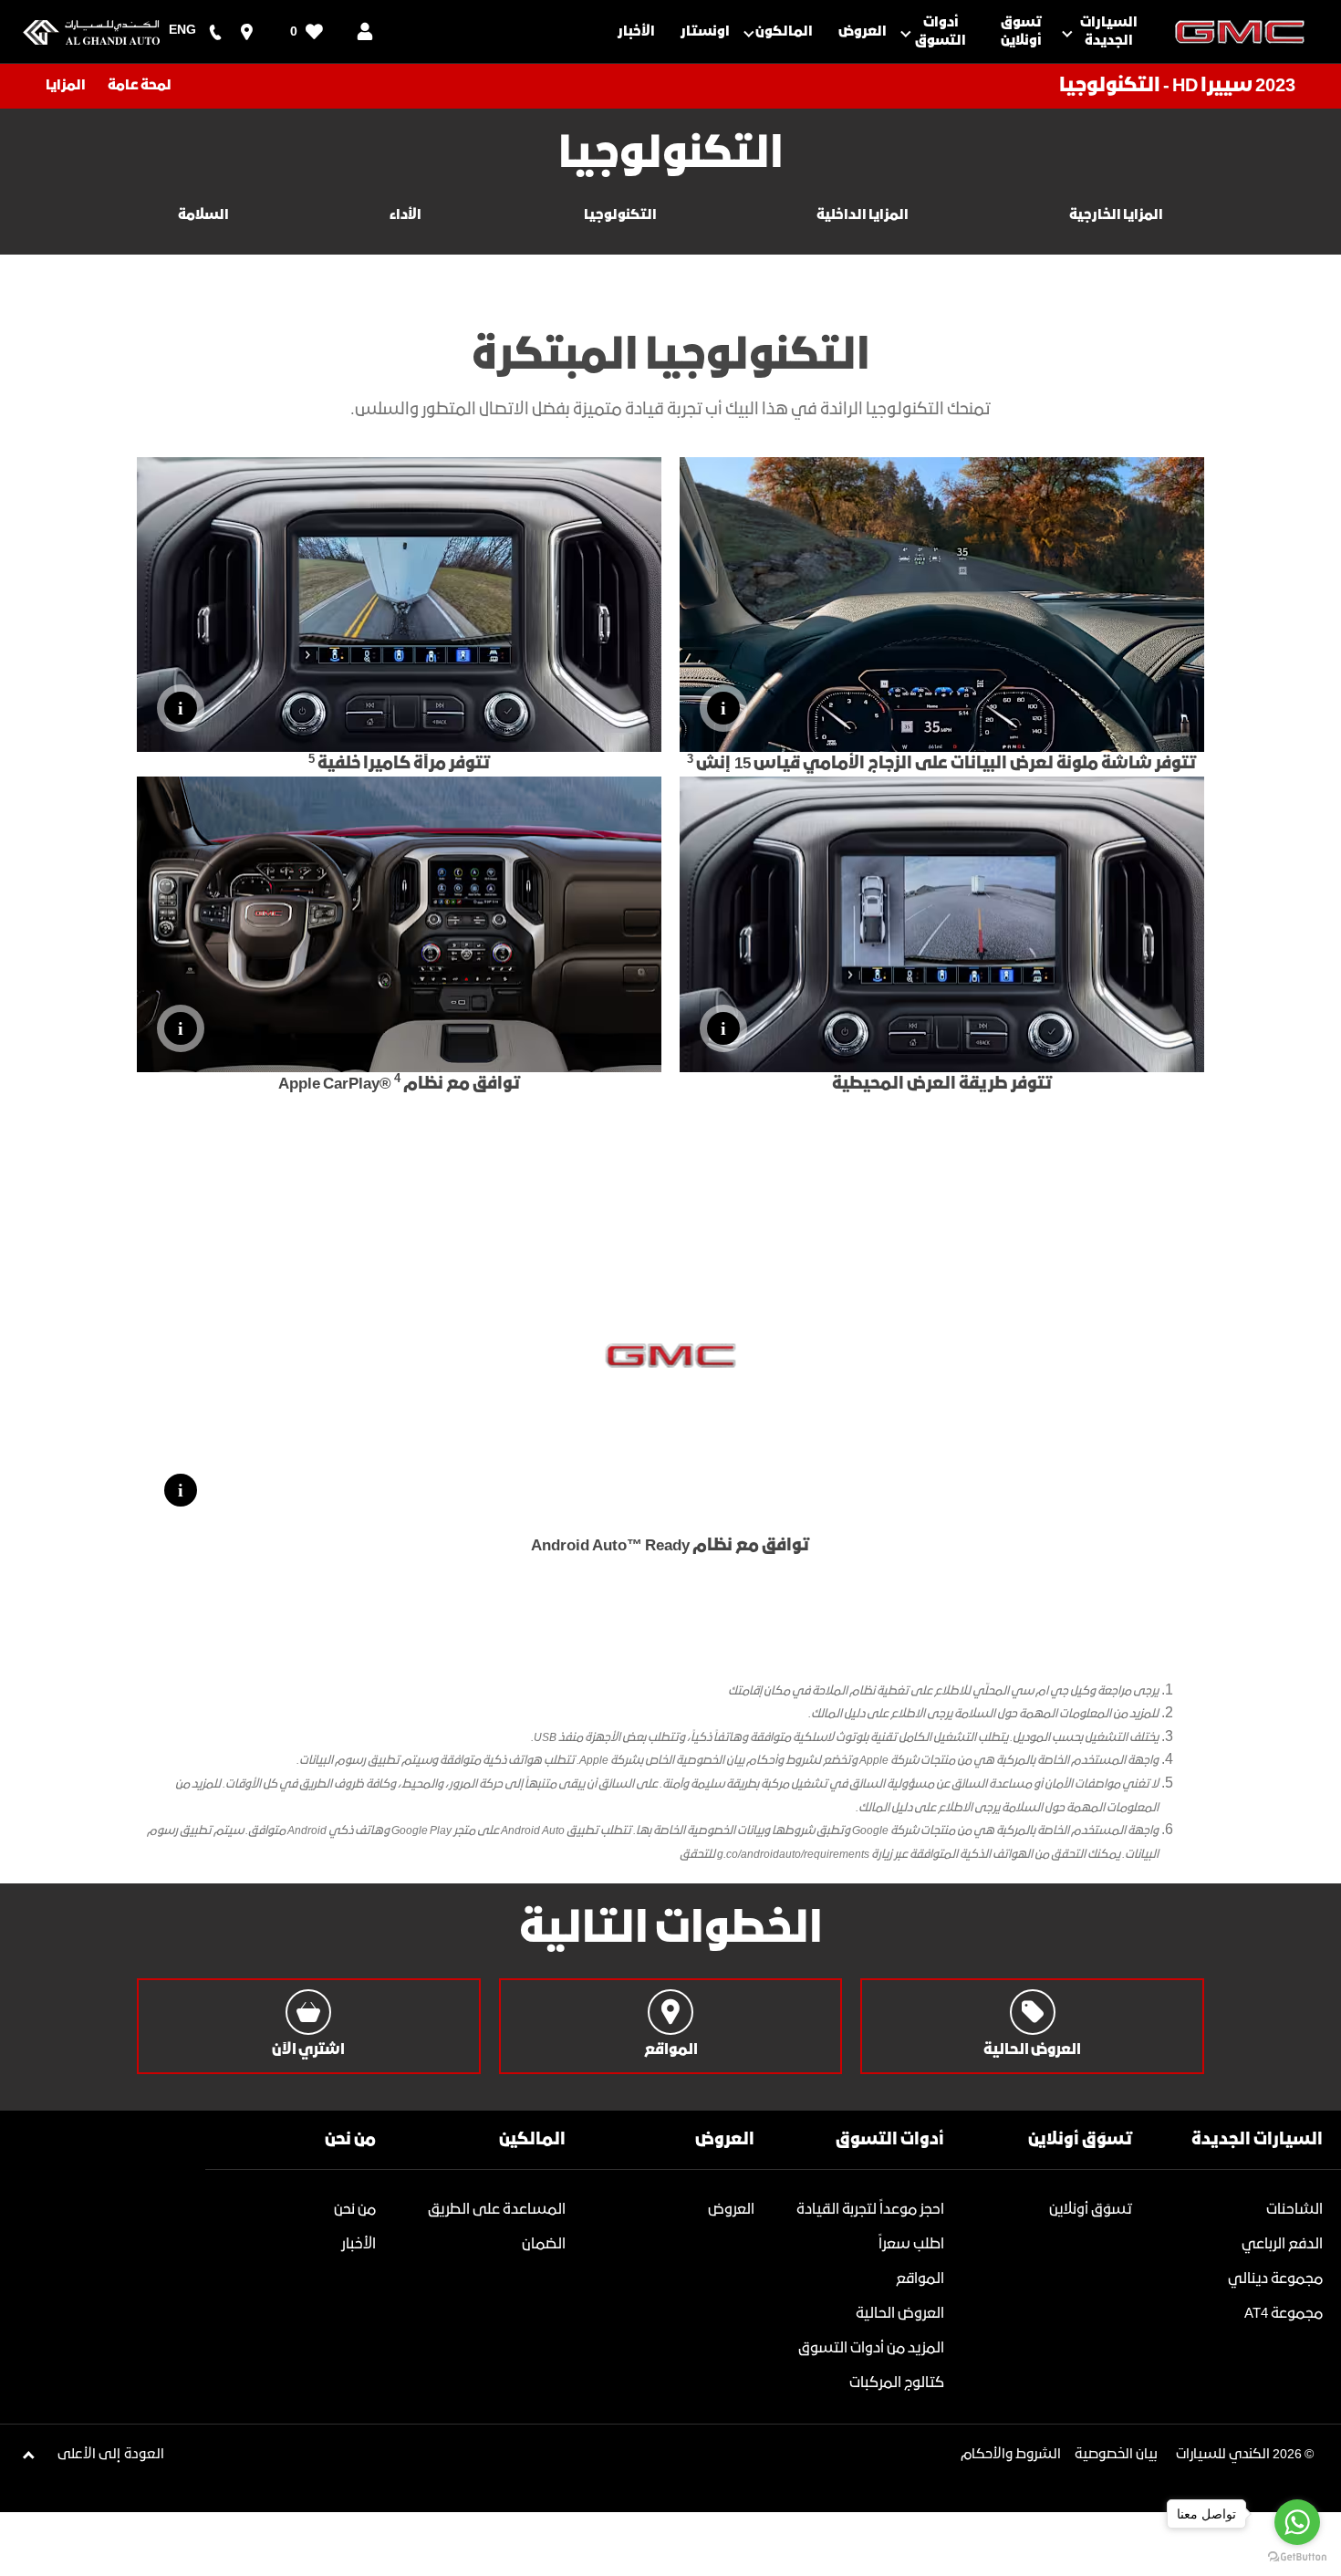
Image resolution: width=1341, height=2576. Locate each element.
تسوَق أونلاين (1091, 2210)
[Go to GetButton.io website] (1297, 2557)
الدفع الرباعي (1282, 2244)
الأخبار (359, 2244)
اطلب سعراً (911, 2244)
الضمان (544, 2244)
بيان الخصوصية (1116, 2455)
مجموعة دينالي (1275, 2279)
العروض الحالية (900, 2314)
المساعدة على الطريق (497, 2210)
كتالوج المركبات (897, 2383)
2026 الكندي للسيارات (1239, 2455)
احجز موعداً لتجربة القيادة (870, 2210)
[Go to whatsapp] (1297, 2522)
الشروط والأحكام (1011, 2455)
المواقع (920, 2279)
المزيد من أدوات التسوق (871, 2348)
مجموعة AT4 (1284, 2314)
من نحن (355, 2210)
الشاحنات (1294, 2210)
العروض (731, 2210)
